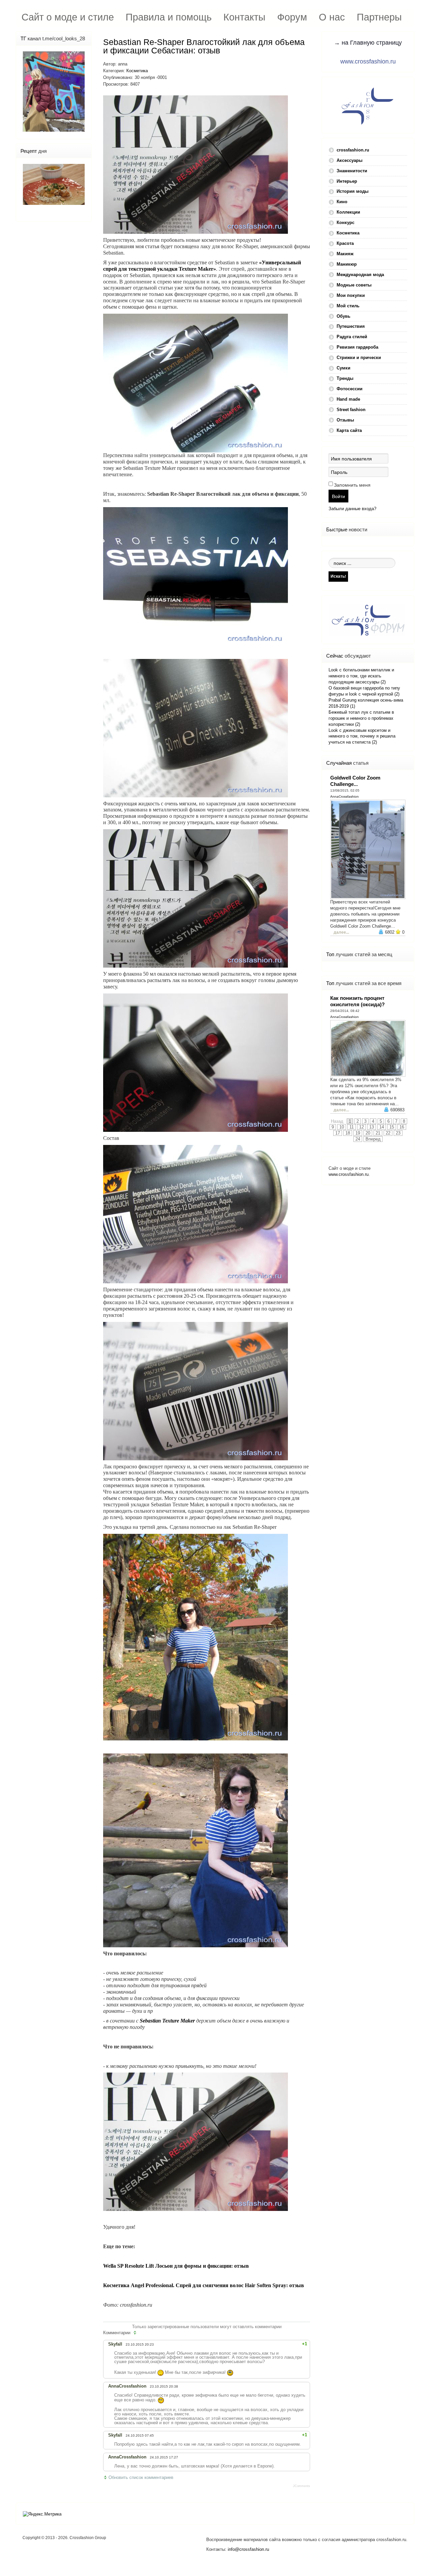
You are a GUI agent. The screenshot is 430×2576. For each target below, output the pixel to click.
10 (342, 1127)
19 (358, 1133)
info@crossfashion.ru (248, 2549)
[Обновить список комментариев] (136, 2333)
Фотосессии (350, 389)
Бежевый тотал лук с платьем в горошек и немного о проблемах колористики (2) (361, 718)
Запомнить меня (352, 485)
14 (382, 1127)
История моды (353, 191)
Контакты (244, 17)
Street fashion (351, 410)
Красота (345, 243)
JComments (302, 2486)
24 (358, 1139)
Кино (342, 202)
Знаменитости (352, 171)
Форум (292, 17)
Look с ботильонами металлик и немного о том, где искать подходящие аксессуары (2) (361, 676)
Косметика (137, 71)
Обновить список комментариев (141, 2477)
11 (352, 1127)
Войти (338, 496)
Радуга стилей (352, 337)
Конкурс (346, 223)
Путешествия (351, 326)
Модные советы (354, 285)
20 (368, 1133)
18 (348, 1133)
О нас (332, 17)
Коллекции (348, 212)
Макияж (345, 254)
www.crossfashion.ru (368, 61)
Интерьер (347, 181)
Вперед (373, 1139)
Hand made (348, 399)
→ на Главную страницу (368, 43)
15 (392, 1127)
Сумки (343, 368)
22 (388, 1133)
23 (398, 1133)
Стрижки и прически (359, 358)
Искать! (338, 576)
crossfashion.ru (353, 150)
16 (402, 1127)
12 (361, 1127)
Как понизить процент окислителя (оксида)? (357, 1001)
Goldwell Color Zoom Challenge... (355, 781)
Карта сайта (349, 430)
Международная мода (360, 275)
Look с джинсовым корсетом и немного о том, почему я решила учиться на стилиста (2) (362, 736)
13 (372, 1127)
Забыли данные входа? (352, 509)
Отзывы (345, 420)
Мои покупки (351, 295)
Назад (337, 1121)
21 (378, 1133)
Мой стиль (348, 306)
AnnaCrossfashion (345, 796)
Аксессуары (350, 160)
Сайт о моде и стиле (68, 17)
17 (338, 1133)
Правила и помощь (169, 17)
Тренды (345, 378)
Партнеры (379, 17)
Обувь (343, 316)
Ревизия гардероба (357, 347)
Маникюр (347, 264)
